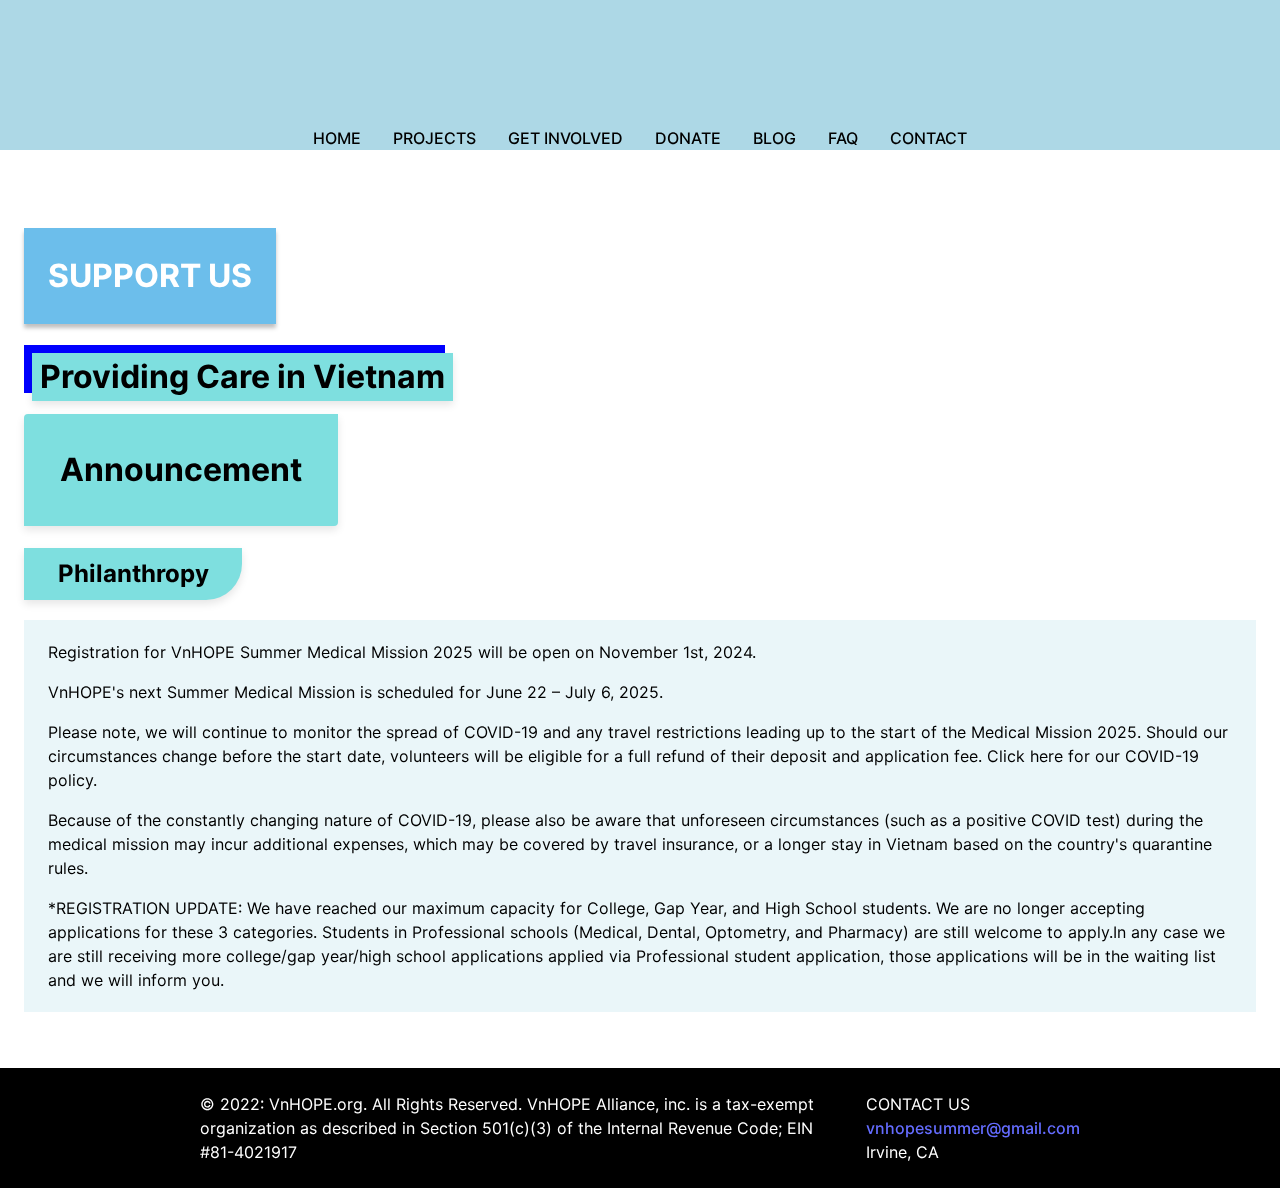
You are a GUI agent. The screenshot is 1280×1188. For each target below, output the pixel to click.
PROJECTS (434, 138)
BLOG (774, 138)
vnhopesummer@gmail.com (973, 1128)
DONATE (688, 138)
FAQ (843, 138)
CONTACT (928, 138)
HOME (337, 138)
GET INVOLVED (565, 138)
